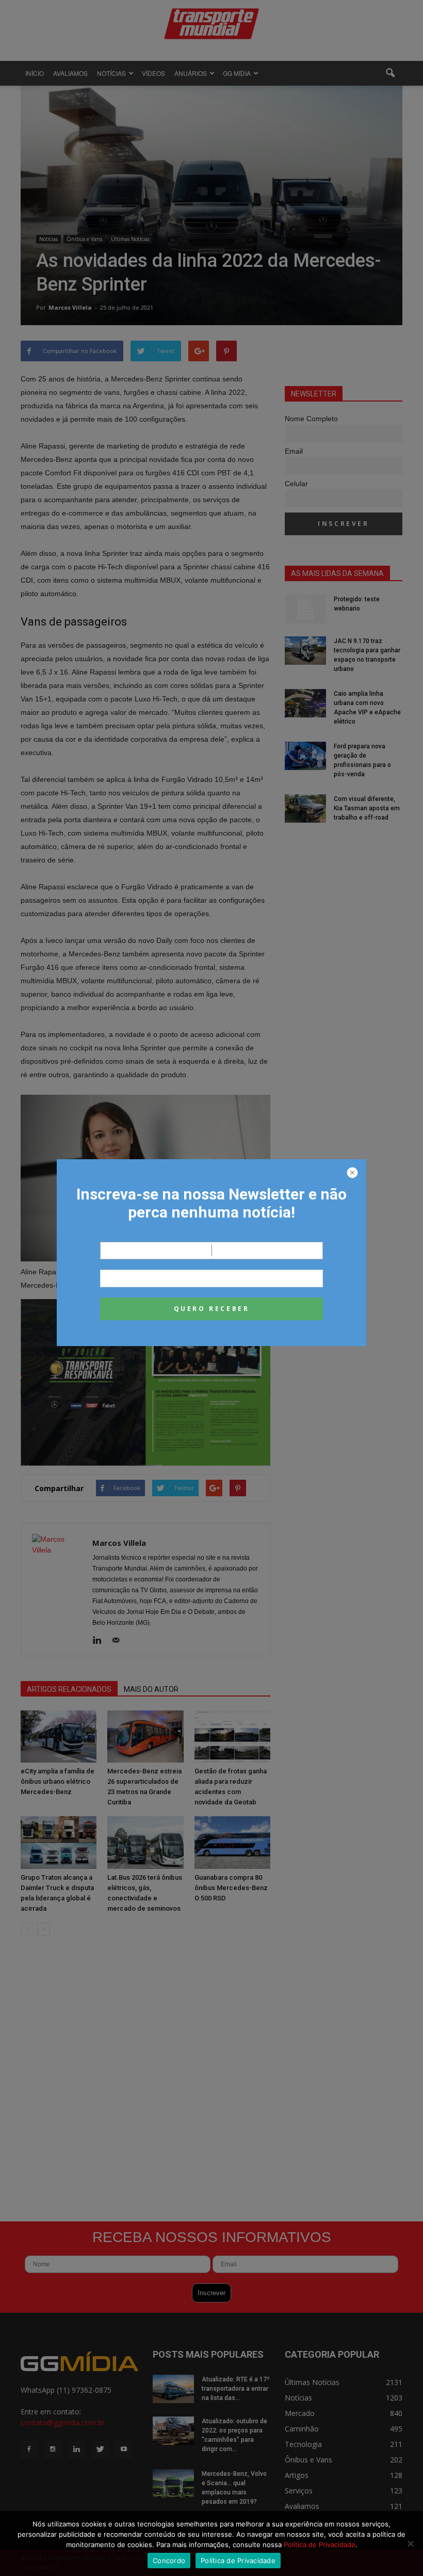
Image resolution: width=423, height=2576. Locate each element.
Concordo (169, 2561)
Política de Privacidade (320, 2545)
